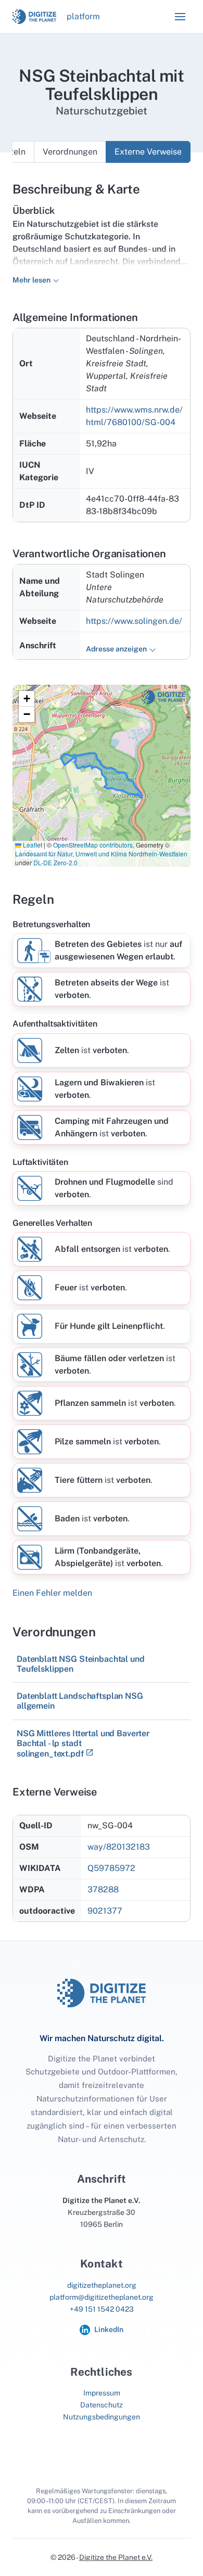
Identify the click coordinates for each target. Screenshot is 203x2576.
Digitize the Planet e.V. (116, 2557)
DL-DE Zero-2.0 (55, 862)
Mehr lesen (31, 280)
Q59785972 (111, 1868)
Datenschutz (102, 2405)
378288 (103, 1889)
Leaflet (32, 845)
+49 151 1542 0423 (102, 2309)
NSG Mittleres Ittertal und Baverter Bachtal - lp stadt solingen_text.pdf (83, 1744)
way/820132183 (119, 1847)
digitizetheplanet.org (102, 2285)
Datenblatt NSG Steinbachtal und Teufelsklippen (81, 1664)
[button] (180, 17)
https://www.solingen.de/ (134, 621)
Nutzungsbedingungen (102, 2417)
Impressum (102, 2393)
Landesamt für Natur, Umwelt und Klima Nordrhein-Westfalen (101, 854)
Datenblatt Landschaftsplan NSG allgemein (80, 1701)
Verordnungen (70, 152)
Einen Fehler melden (52, 1593)
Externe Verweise (148, 152)
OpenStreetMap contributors (93, 845)
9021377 (105, 1911)
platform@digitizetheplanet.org (102, 2297)
